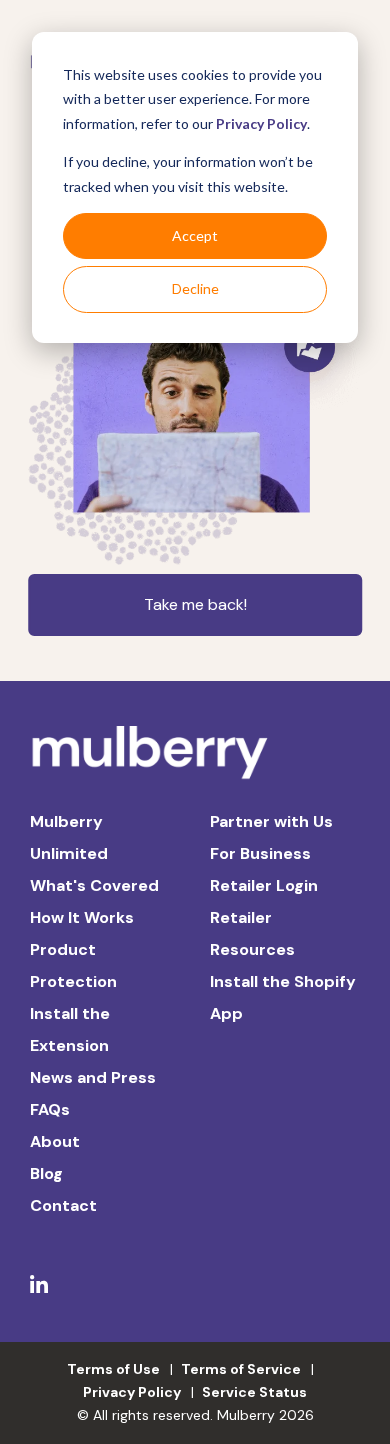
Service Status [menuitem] (254, 1392)
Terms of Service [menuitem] (241, 1369)
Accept (195, 235)
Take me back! (195, 604)
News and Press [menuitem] (93, 1077)
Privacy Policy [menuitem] (132, 1392)
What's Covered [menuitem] (94, 885)
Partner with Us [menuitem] (271, 821)
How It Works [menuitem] (82, 917)
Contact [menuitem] (63, 1205)
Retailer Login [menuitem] (264, 885)
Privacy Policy (261, 123)
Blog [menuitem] (46, 1173)
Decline (195, 288)
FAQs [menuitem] (50, 1109)
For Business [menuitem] (260, 853)
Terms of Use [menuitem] (113, 1369)
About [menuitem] (55, 1141)
